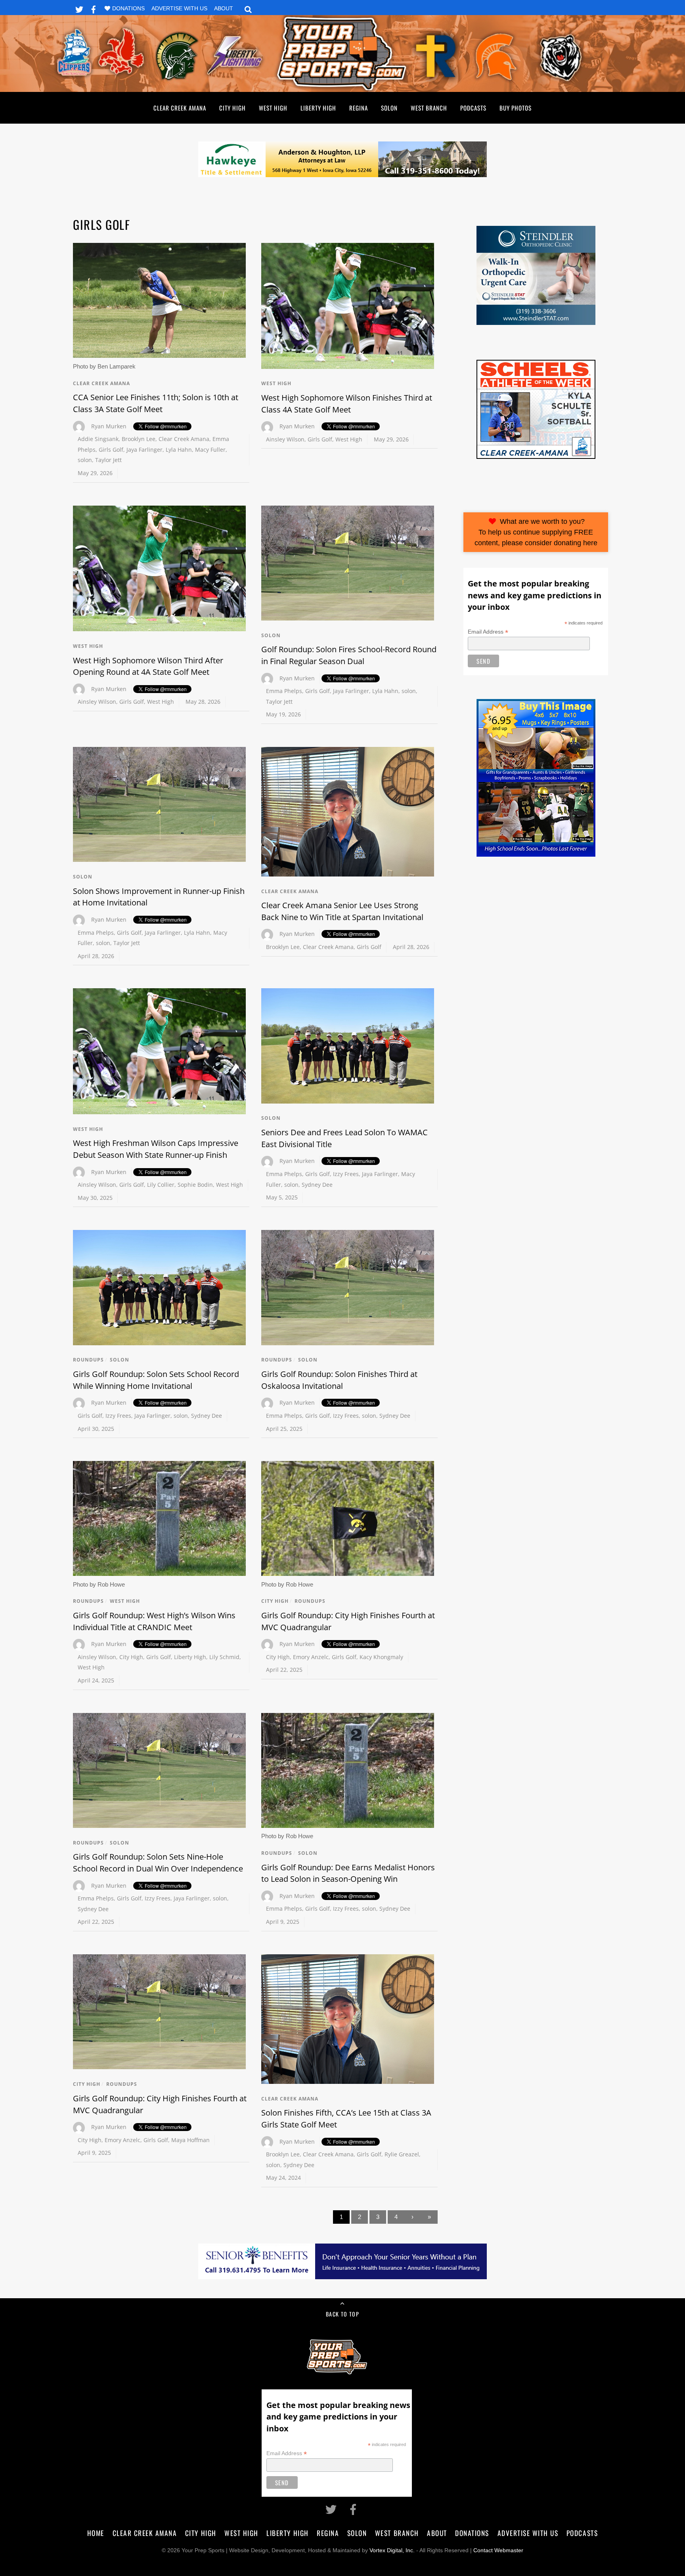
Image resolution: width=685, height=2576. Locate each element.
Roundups (88, 1360)
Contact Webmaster (498, 2550)
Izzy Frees (346, 1174)
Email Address (488, 632)
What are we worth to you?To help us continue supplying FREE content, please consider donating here (536, 532)
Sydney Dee (317, 1185)
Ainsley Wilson (285, 439)
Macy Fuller (210, 450)
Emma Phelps (284, 691)
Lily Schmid (224, 1657)
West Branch (429, 108)
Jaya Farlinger (144, 450)
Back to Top (342, 2314)
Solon (389, 108)
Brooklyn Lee (139, 439)
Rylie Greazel (402, 2154)
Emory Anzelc (311, 1657)
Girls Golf (111, 450)
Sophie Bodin (195, 1185)
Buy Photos (516, 108)
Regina (359, 108)
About (224, 9)
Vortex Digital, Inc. (392, 2550)
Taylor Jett (108, 460)
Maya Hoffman (190, 2140)
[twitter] (79, 8)
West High (273, 108)
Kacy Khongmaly (381, 1657)
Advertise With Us (179, 9)
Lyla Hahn (179, 450)
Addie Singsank (98, 439)
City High (232, 108)
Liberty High (318, 108)
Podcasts (473, 108)
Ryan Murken (109, 426)
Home (96, 2533)
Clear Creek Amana (180, 108)
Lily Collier (161, 1185)
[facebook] (94, 8)
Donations (128, 9)
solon (85, 460)
